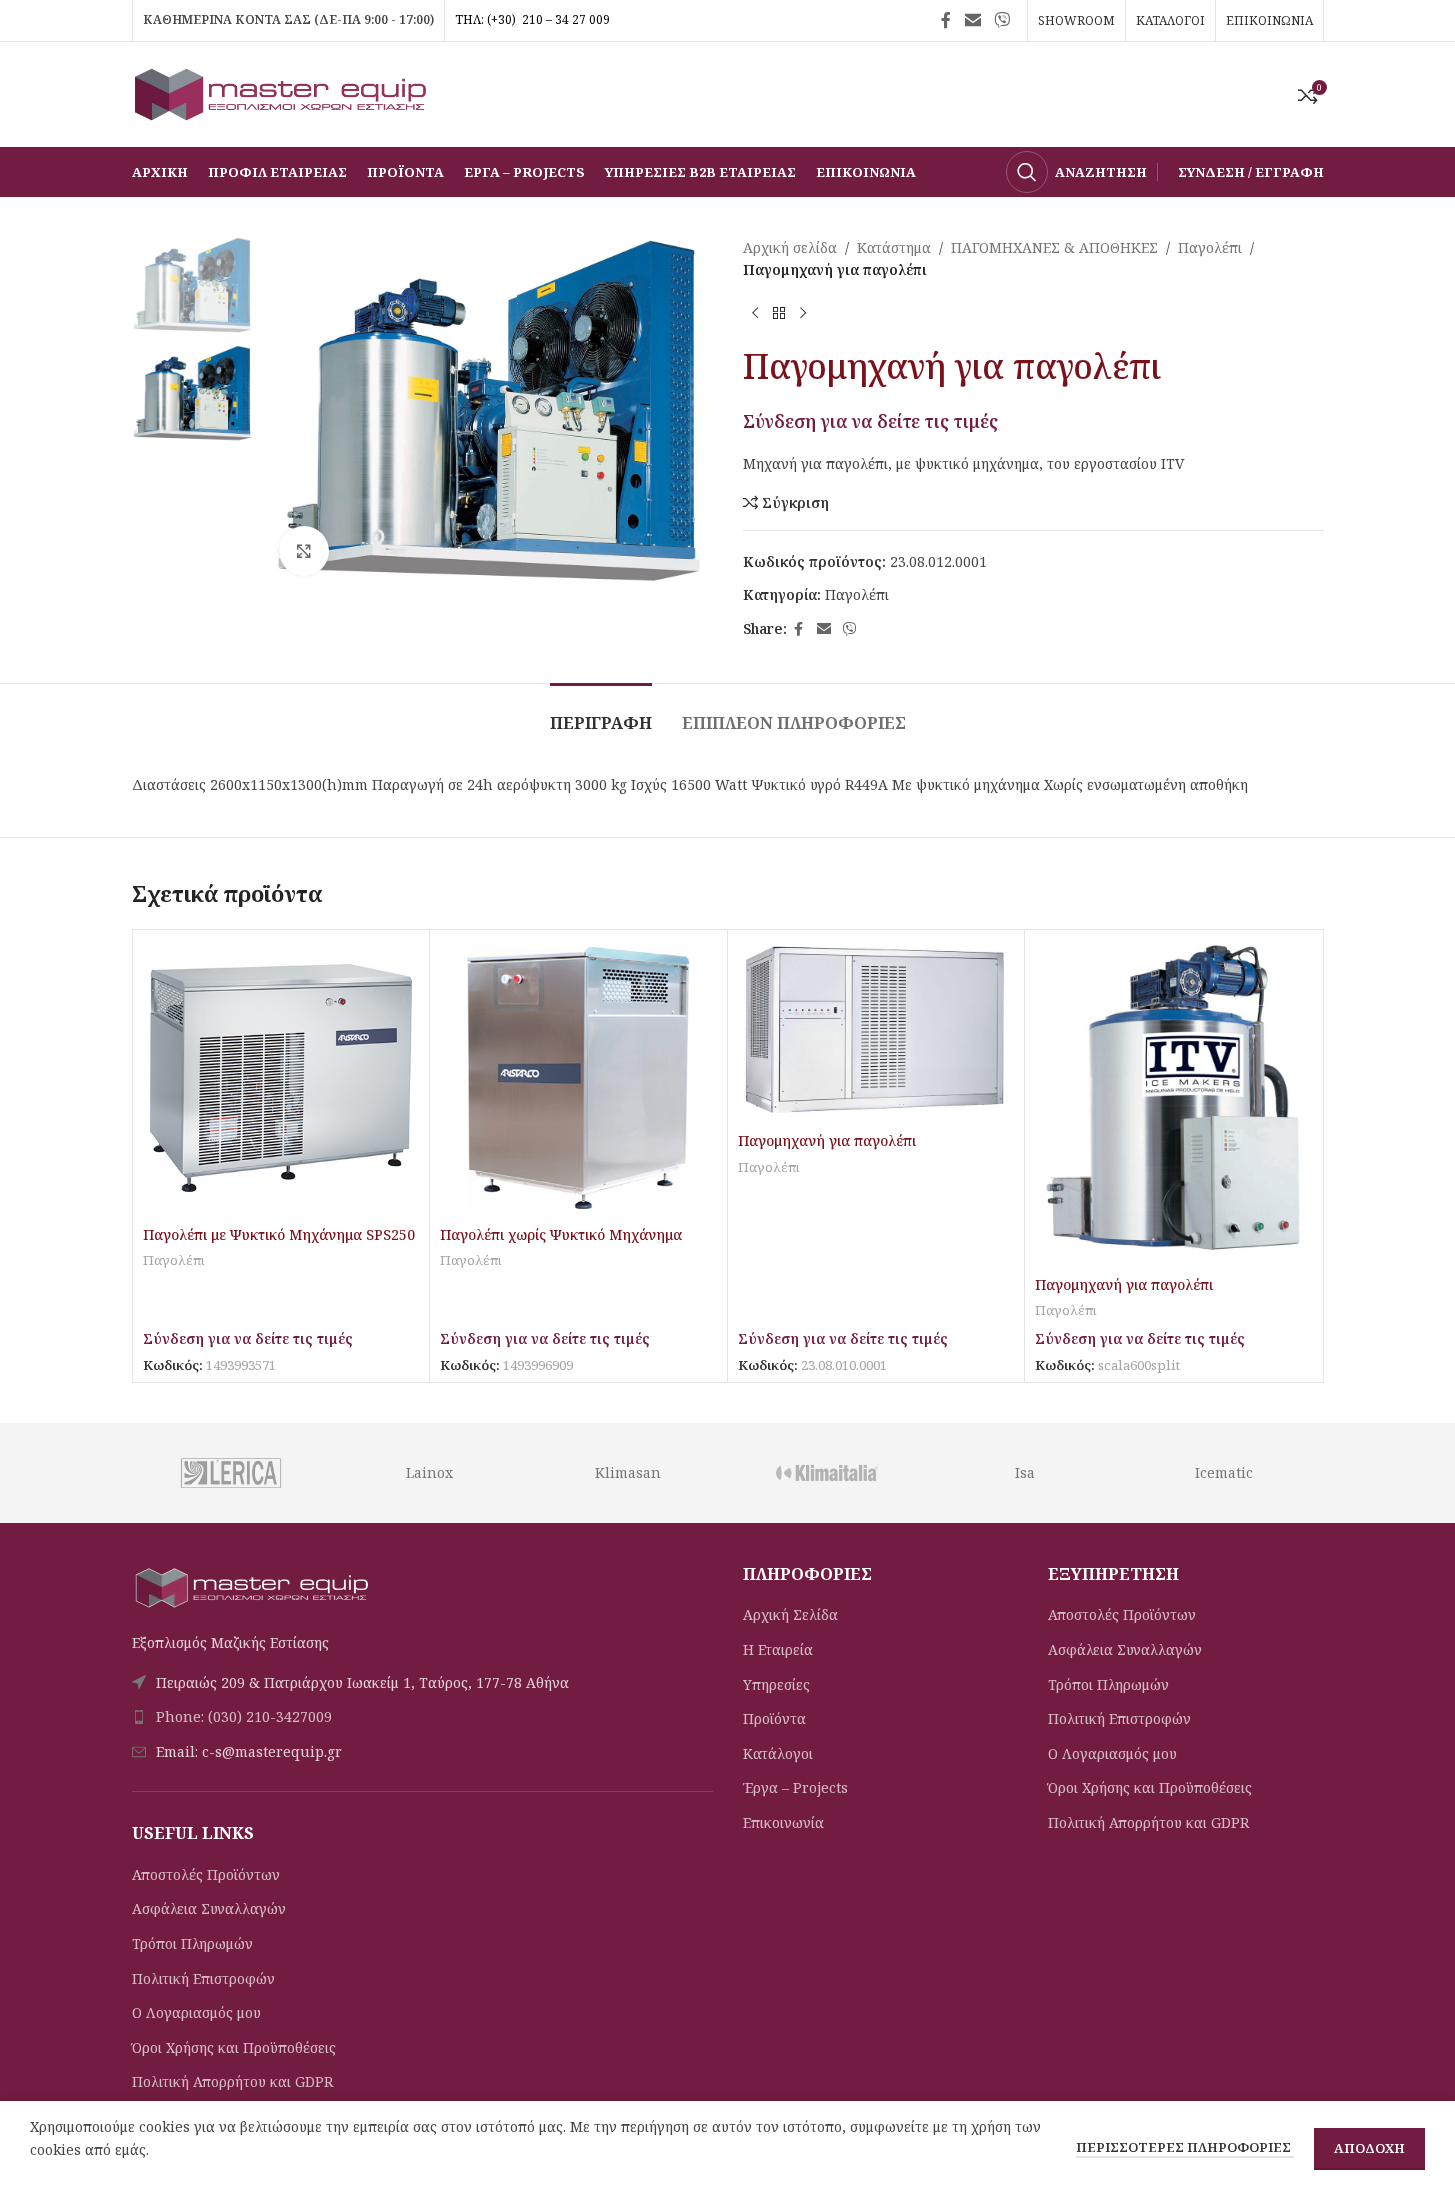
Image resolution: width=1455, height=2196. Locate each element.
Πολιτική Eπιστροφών (203, 1978)
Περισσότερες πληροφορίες (1185, 2147)
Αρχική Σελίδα (790, 1614)
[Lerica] (230, 1473)
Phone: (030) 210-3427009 (244, 1716)
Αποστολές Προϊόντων (206, 1874)
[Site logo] (282, 92)
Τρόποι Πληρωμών (192, 1943)
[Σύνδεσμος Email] (972, 20)
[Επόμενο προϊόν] (803, 314)
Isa (1025, 1472)
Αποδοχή (1369, 2148)
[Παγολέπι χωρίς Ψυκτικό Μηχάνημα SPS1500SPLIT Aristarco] (578, 1078)
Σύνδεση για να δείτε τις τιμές (870, 421)
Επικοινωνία (783, 1822)
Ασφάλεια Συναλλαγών (209, 1908)
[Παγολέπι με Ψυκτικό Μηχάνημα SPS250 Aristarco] (281, 1078)
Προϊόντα (774, 1718)
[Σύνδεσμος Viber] (1001, 20)
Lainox (429, 1472)
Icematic (1224, 1472)
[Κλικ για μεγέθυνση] (304, 551)
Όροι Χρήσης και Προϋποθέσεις (234, 2047)
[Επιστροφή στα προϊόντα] (779, 314)
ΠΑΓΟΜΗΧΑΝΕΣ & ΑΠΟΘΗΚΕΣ (1054, 247)
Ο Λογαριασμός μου (196, 2012)
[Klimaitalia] (826, 1473)
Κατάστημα (894, 247)
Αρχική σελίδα (790, 247)
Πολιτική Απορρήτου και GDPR (232, 2081)
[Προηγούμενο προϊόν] (755, 314)
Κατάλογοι (778, 1753)
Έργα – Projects (795, 1787)
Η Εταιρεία (778, 1649)
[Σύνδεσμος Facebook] (946, 20)
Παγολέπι (1210, 247)
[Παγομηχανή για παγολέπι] (876, 1031)
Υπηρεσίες (776, 1684)
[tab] (601, 713)
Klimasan (628, 1472)
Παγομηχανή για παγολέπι (827, 1140)
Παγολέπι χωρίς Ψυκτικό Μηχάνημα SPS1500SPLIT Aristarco (561, 1244)
